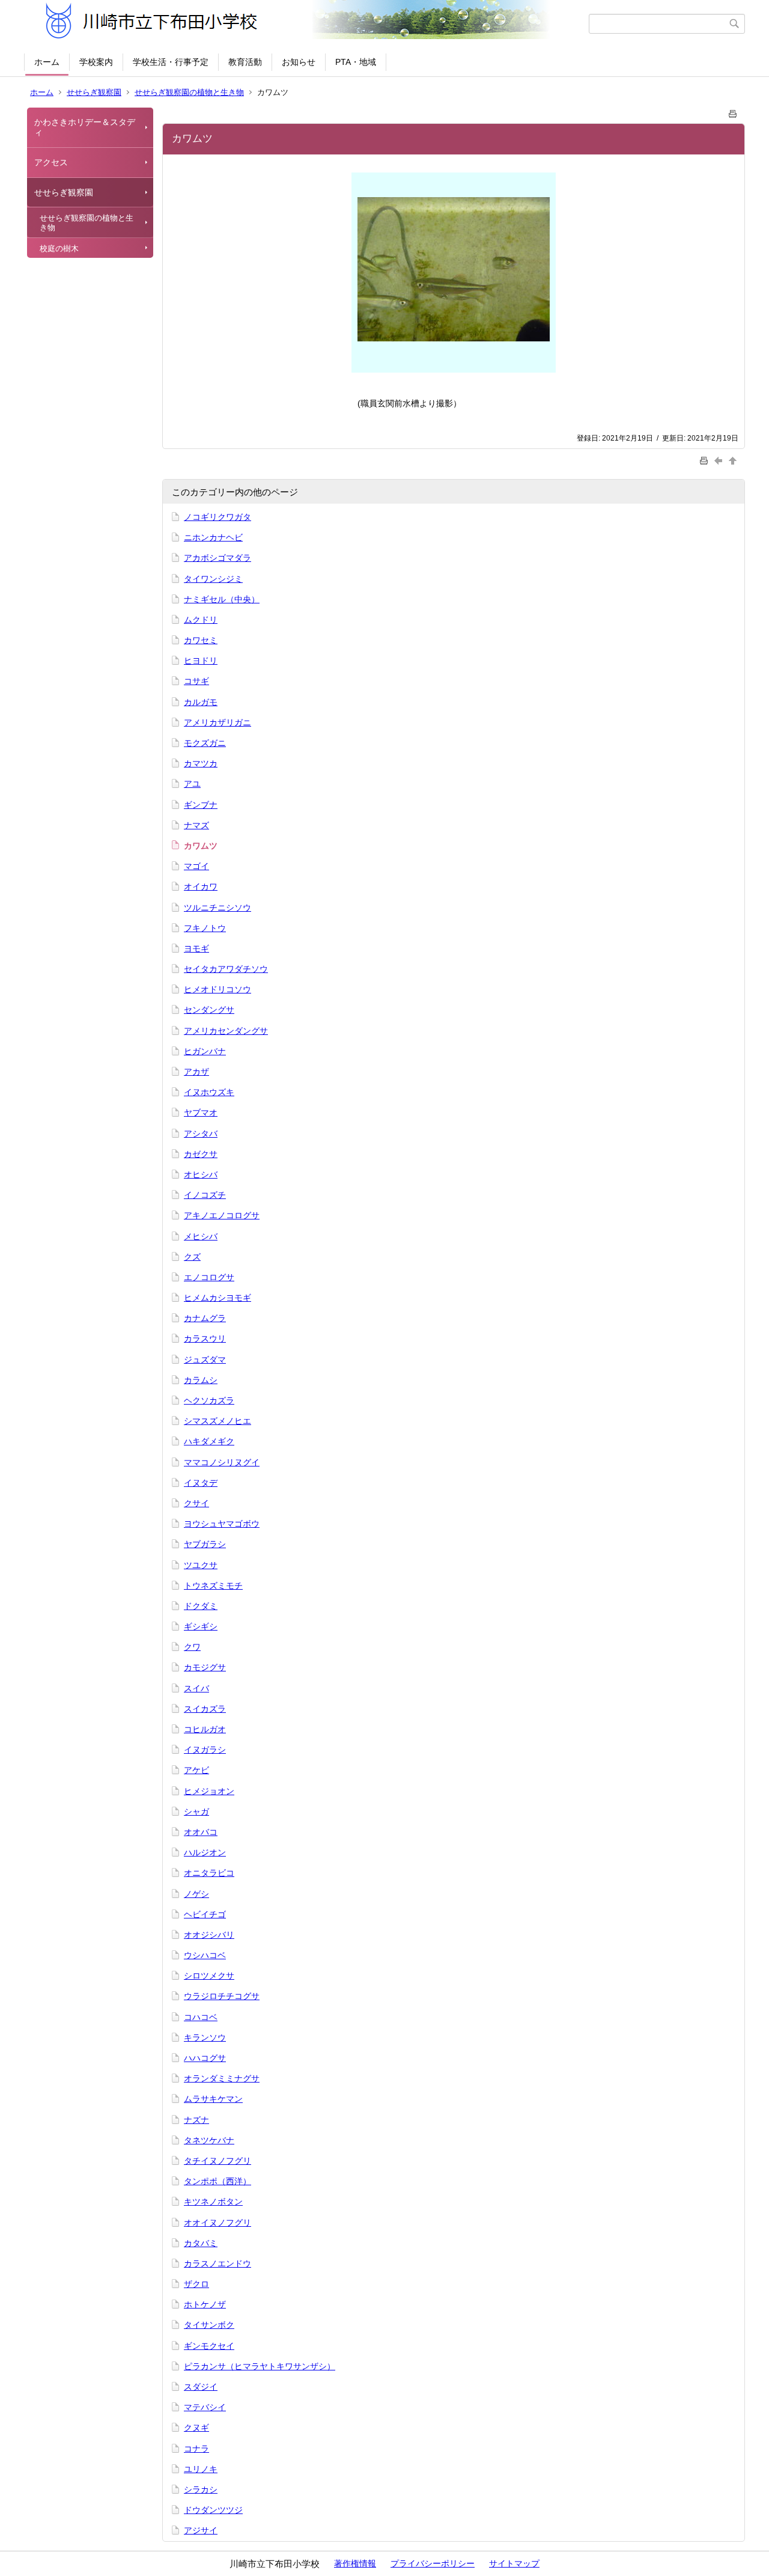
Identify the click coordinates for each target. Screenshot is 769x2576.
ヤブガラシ (205, 1544)
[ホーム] (308, 23)
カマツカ (201, 763)
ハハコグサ (205, 2058)
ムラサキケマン (213, 2099)
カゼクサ (201, 1154)
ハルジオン (205, 1852)
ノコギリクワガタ (217, 517)
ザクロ (196, 2284)
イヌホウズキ (209, 1092)
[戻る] (720, 460)
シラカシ (201, 2489)
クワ (192, 1647)
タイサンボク (209, 2325)
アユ (192, 784)
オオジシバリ (209, 1935)
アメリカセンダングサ (226, 1031)
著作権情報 (355, 2563)
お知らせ (299, 62)
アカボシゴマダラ (217, 558)
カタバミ (201, 2243)
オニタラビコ (209, 1873)
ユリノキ (201, 2469)
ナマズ (196, 825)
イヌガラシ (205, 1750)
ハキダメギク (209, 1441)
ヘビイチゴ (205, 1914)
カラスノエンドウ (217, 2263)
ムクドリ (201, 620)
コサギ (196, 681)
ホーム (47, 62)
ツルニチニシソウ (217, 908)
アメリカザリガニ (217, 722)
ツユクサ (201, 1565)
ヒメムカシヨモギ (217, 1298)
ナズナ (196, 2120)
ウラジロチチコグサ (222, 1996)
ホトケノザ (205, 2304)
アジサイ (201, 2530)
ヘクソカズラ (209, 1400)
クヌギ (196, 2428)
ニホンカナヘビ (213, 537)
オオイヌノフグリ (217, 2223)
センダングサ (209, 1010)
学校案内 (96, 62)
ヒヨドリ (201, 661)
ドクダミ (201, 1606)
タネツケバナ (209, 2140)
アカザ (196, 1072)
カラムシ (201, 1380)
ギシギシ (201, 1626)
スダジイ (201, 2387)
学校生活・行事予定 (171, 62)
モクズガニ (205, 743)
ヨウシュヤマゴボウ (222, 1524)
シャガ (196, 1811)
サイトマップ (514, 2563)
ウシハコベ (205, 1955)
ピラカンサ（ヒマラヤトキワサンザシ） (260, 2366)
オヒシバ (201, 1174)
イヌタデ (201, 1483)
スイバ (196, 1688)
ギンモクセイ (209, 2346)
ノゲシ (196, 1894)
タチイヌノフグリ (217, 2161)
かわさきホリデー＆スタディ (85, 127)
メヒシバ (201, 1236)
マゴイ (196, 866)
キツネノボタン (213, 2202)
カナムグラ (205, 1318)
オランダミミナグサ (222, 2078)
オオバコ (201, 1832)
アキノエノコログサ (222, 1215)
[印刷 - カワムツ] (733, 111)
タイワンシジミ (213, 579)
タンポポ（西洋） (217, 2181)
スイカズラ (205, 1709)
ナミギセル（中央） (222, 599)
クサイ (196, 1503)
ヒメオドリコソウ (217, 989)
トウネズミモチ (213, 1586)
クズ (192, 1257)
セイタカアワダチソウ (226, 969)
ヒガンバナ (205, 1051)
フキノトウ (205, 928)
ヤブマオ (201, 1113)
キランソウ (205, 2037)
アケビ (196, 1770)
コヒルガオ (205, 1729)
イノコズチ (205, 1195)
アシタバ (201, 1134)
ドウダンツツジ (213, 2510)
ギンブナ (201, 805)
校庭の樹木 (59, 249)
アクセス (51, 162)
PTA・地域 (356, 62)
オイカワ (201, 887)
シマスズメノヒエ (217, 1421)
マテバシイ (205, 2407)
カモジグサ (205, 1667)
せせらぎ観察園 (94, 92)
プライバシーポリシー (433, 2563)
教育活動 (245, 62)
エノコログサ (209, 1277)
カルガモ (201, 702)
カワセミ (201, 640)
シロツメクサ (209, 1976)
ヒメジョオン (209, 1791)
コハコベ (201, 2017)
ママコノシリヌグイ (222, 1462)
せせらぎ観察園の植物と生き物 (189, 92)
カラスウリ (205, 1338)
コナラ (196, 2449)
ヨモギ (196, 948)
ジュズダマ (205, 1360)
